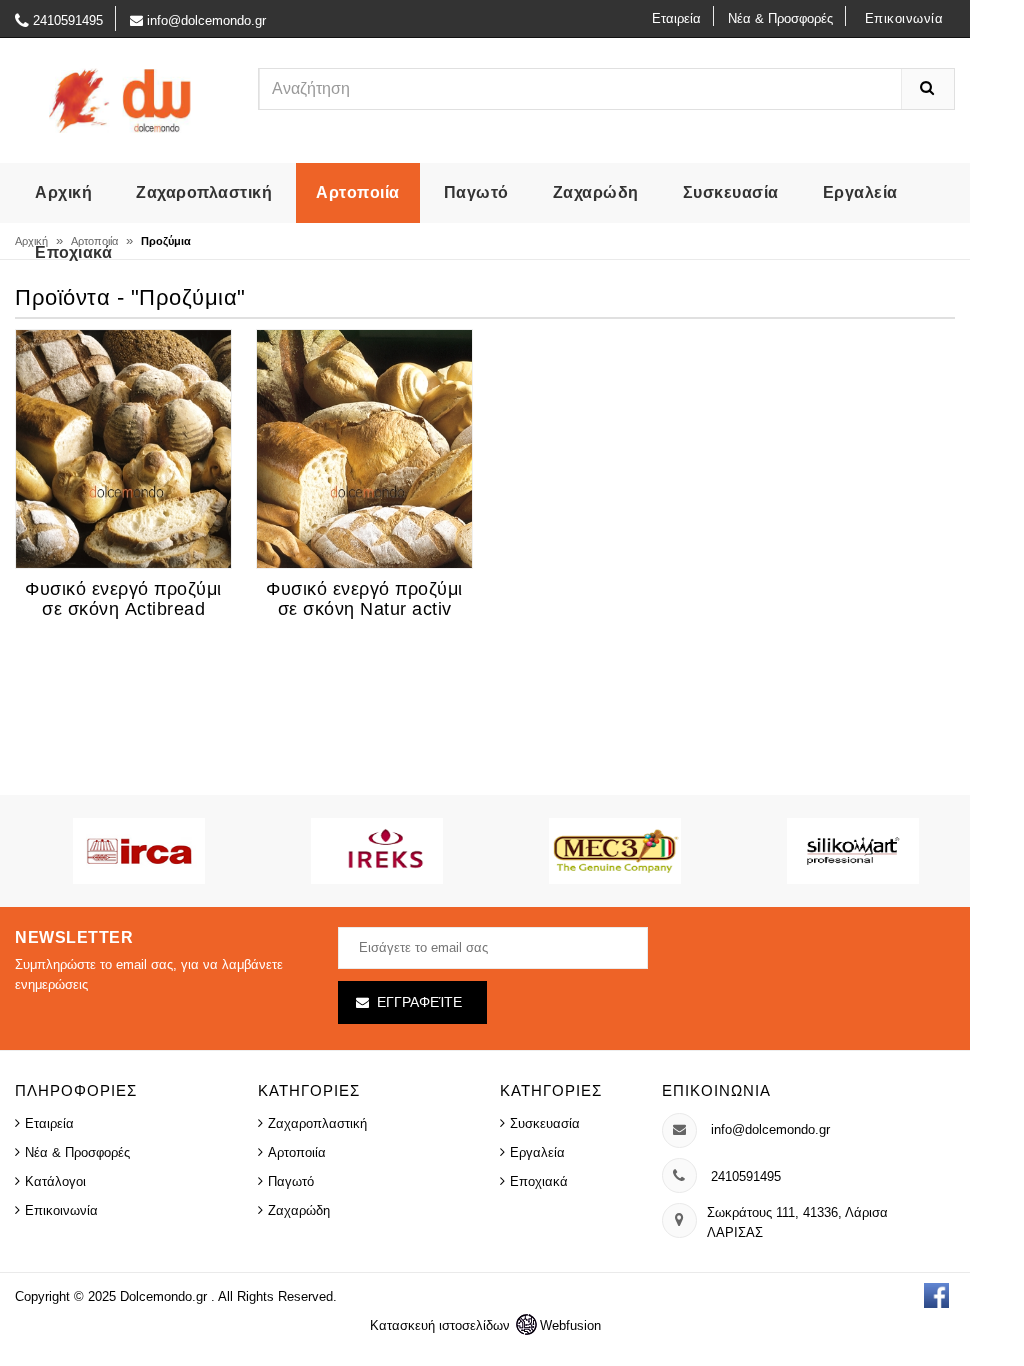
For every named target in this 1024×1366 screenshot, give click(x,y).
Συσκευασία (731, 192)
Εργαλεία (860, 192)
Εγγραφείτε (419, 1002)
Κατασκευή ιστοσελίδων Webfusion (485, 1325)
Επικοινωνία (904, 18)
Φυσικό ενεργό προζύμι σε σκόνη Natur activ (364, 599)
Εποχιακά (73, 252)
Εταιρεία (676, 18)
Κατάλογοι (55, 1181)
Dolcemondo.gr (165, 1296)
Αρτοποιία (358, 192)
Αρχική (63, 192)
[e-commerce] (121, 99)
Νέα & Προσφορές (780, 18)
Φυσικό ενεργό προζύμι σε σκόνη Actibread (123, 599)
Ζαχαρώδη (596, 192)
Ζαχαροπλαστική (204, 192)
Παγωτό (476, 192)
